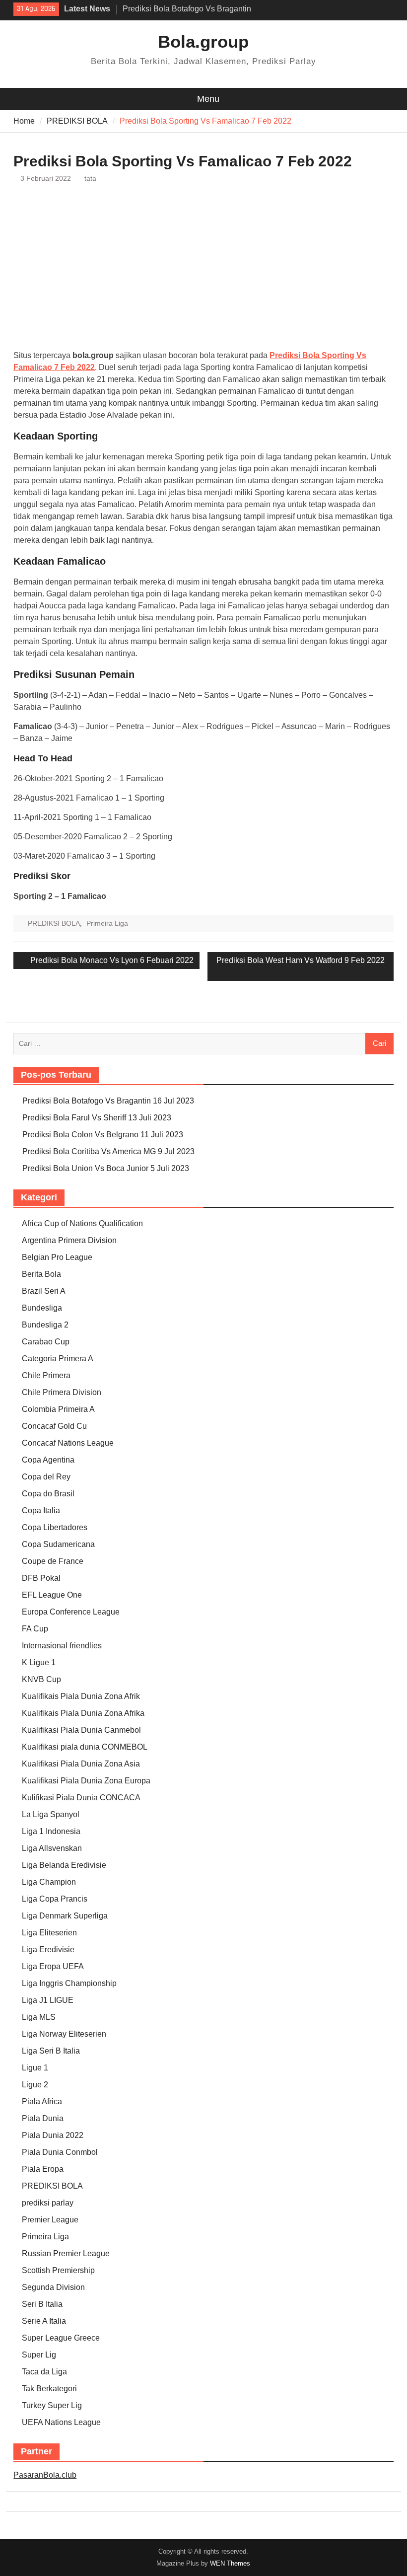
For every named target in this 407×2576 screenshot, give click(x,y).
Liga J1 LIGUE (48, 2000)
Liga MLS (39, 2017)
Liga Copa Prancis (55, 1899)
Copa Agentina (48, 1460)
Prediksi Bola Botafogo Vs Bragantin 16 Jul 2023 (108, 1101)
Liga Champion (49, 1882)
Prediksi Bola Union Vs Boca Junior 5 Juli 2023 (106, 1168)
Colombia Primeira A (58, 1409)
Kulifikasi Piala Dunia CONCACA (81, 1798)
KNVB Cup (41, 1679)
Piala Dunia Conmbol (60, 2152)
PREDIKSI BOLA (54, 923)
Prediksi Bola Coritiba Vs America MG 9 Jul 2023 (108, 1151)
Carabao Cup (46, 1342)
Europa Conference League (71, 1612)
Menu (208, 99)
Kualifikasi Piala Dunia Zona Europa (86, 1781)
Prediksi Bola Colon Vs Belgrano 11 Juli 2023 (103, 1135)
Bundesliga (42, 1308)
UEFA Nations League (61, 2422)
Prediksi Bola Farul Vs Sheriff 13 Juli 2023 (97, 1118)
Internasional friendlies (62, 1646)
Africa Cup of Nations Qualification (82, 1223)
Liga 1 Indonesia (51, 1831)
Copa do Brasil (48, 1494)
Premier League (50, 2220)
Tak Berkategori (49, 2389)
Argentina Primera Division (69, 1240)
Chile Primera (46, 1375)
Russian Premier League (66, 2253)
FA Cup (35, 1629)
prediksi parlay (48, 2203)
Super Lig (39, 2355)
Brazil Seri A (44, 1291)
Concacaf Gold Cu (54, 1426)
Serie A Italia (44, 2321)
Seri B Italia (42, 2304)
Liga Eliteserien (49, 1933)
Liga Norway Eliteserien (64, 2034)
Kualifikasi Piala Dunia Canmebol (81, 1730)
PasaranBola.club (45, 2475)
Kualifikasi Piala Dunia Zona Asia (81, 1764)
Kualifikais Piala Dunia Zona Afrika (83, 1713)
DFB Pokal (41, 1578)
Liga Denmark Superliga (65, 1916)
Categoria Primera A (58, 1359)
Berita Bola (41, 1274)
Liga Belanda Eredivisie (64, 1865)
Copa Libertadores (55, 1527)
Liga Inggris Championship (69, 1983)
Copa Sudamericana (58, 1544)
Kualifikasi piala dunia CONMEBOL (85, 1747)
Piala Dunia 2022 (53, 2135)
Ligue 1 (35, 2068)
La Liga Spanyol (51, 1814)
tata (90, 178)
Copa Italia (41, 1510)
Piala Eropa (43, 2169)
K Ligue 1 (39, 1662)
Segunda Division (53, 2287)
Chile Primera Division (62, 1392)
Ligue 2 (35, 2085)
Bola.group (203, 41)
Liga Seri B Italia (51, 2051)
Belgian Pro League (57, 1257)
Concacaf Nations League (68, 1443)
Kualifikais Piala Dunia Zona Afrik (81, 1696)
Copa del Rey (46, 1477)
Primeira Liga (107, 923)
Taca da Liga (44, 2372)
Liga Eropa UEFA (53, 1966)
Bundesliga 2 (45, 1325)
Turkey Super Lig (52, 2405)
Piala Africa (42, 2101)
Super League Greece (61, 2338)
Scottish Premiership (58, 2270)
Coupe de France (53, 1561)
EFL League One (52, 1595)
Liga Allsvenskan (52, 1848)
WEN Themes (230, 2563)
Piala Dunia (43, 2118)
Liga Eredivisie (48, 1950)
